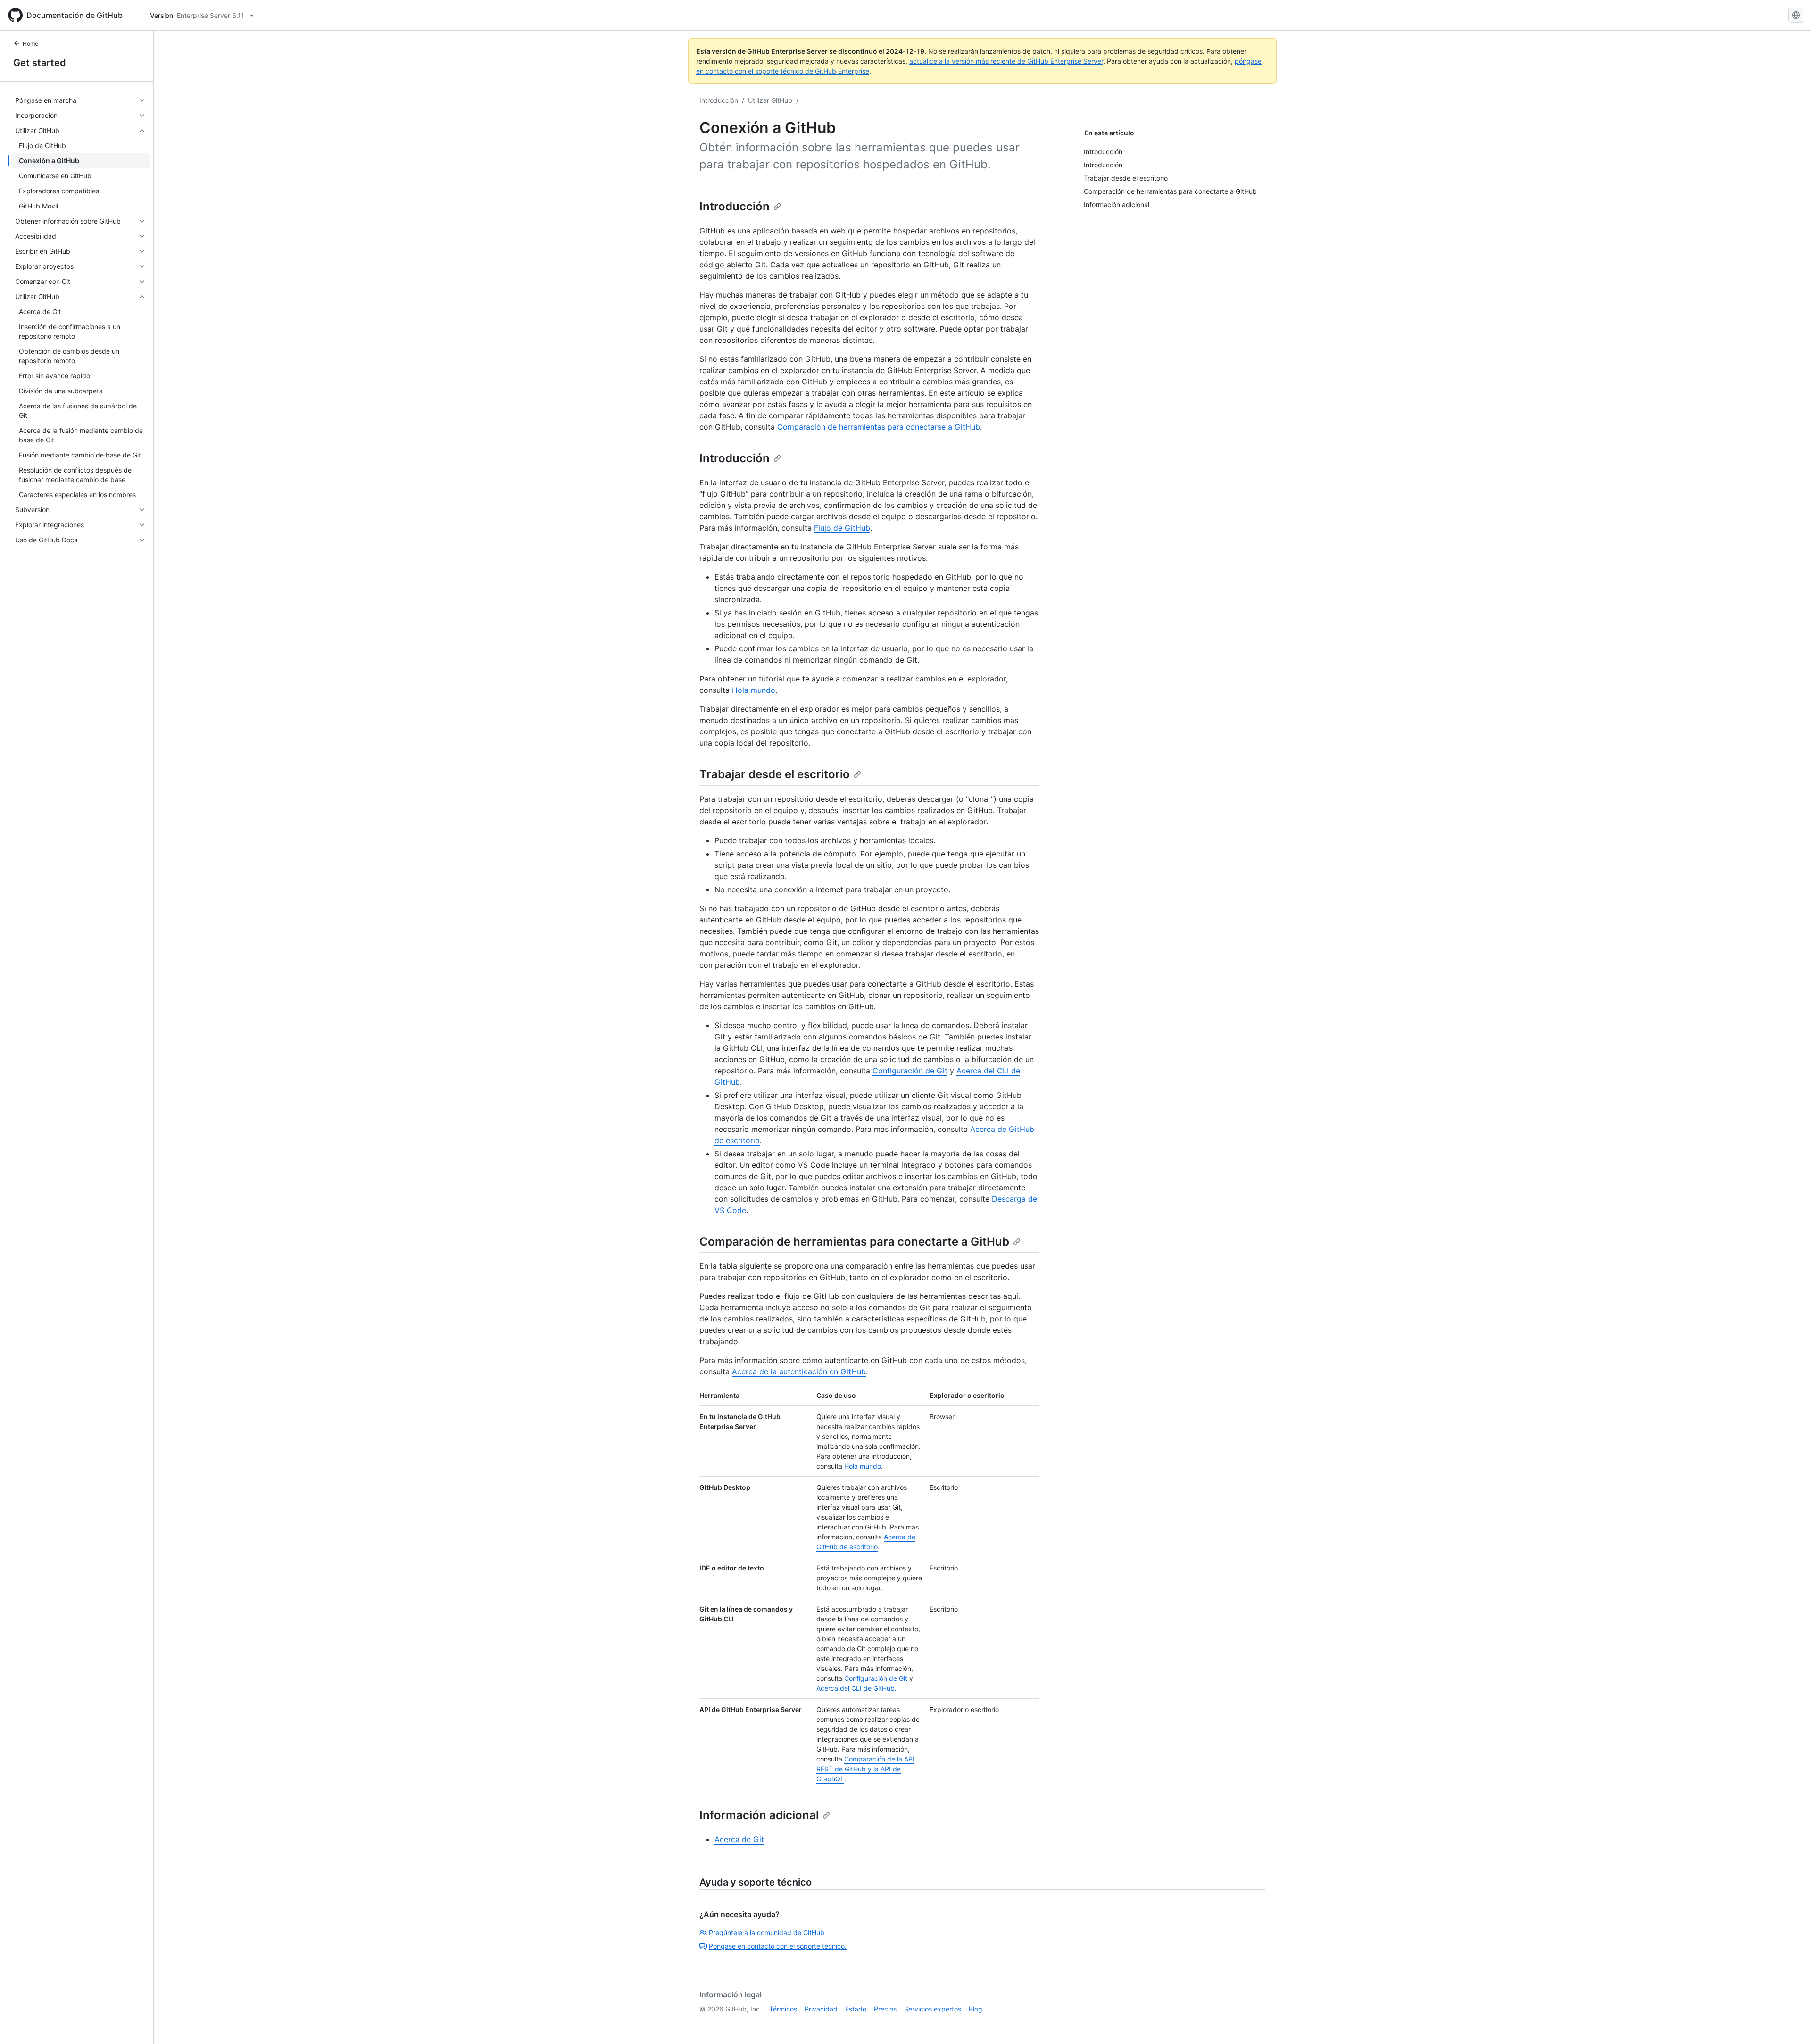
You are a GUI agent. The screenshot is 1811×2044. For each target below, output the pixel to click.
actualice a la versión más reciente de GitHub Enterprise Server (1006, 61)
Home (30, 44)
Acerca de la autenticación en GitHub (799, 1371)
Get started (40, 63)
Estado (856, 2009)
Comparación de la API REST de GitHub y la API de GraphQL (865, 1769)
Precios (885, 2009)
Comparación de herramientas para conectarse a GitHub (879, 427)
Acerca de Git (739, 1839)
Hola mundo (754, 690)
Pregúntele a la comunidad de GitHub (767, 1932)
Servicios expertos (933, 2009)
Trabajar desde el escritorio (775, 774)
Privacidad (821, 2009)
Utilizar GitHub (770, 100)
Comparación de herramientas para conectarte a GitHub (854, 1242)
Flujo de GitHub (842, 528)
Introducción (719, 100)
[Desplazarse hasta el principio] (1790, 2023)
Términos (783, 2009)
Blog (976, 2009)
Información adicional (759, 1815)
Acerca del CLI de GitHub (856, 1688)
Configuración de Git (910, 1071)
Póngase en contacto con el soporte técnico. (778, 1946)
